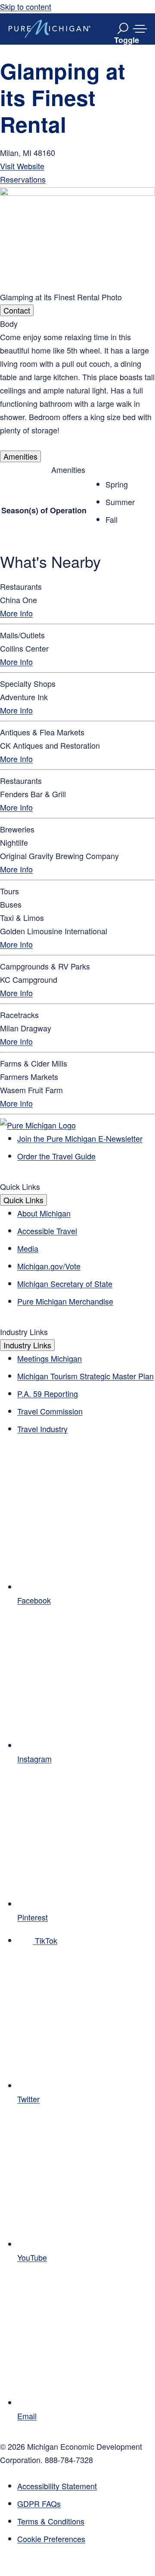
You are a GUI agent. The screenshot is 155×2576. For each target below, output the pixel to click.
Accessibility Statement (57, 2486)
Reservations (23, 179)
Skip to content (26, 6)
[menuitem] (86, 2539)
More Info (16, 613)
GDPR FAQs (39, 2503)
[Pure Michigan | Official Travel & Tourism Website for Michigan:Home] (50, 29)
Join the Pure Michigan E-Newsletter (80, 1138)
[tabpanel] (77, 383)
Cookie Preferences (51, 2539)
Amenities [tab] (20, 456)
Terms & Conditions (51, 2521)
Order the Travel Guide (56, 1156)
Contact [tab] (17, 310)
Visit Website (22, 166)
